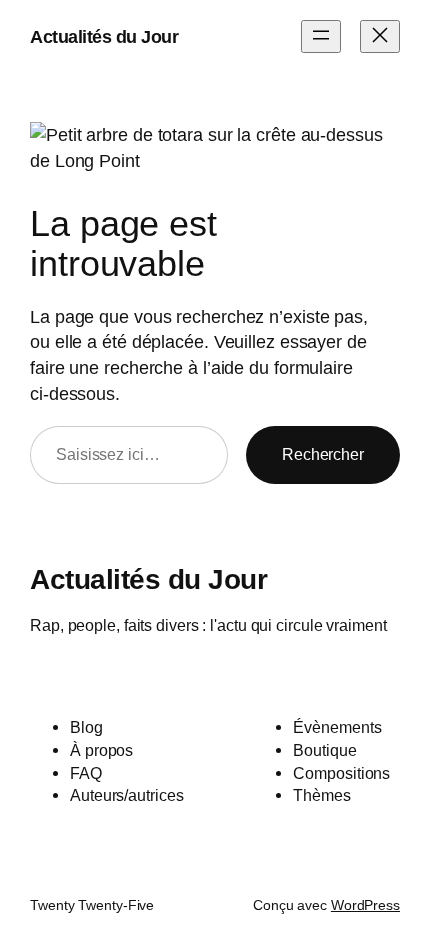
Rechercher (323, 454)
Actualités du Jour (104, 36)
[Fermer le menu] (380, 36)
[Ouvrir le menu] (321, 36)
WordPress (365, 905)
